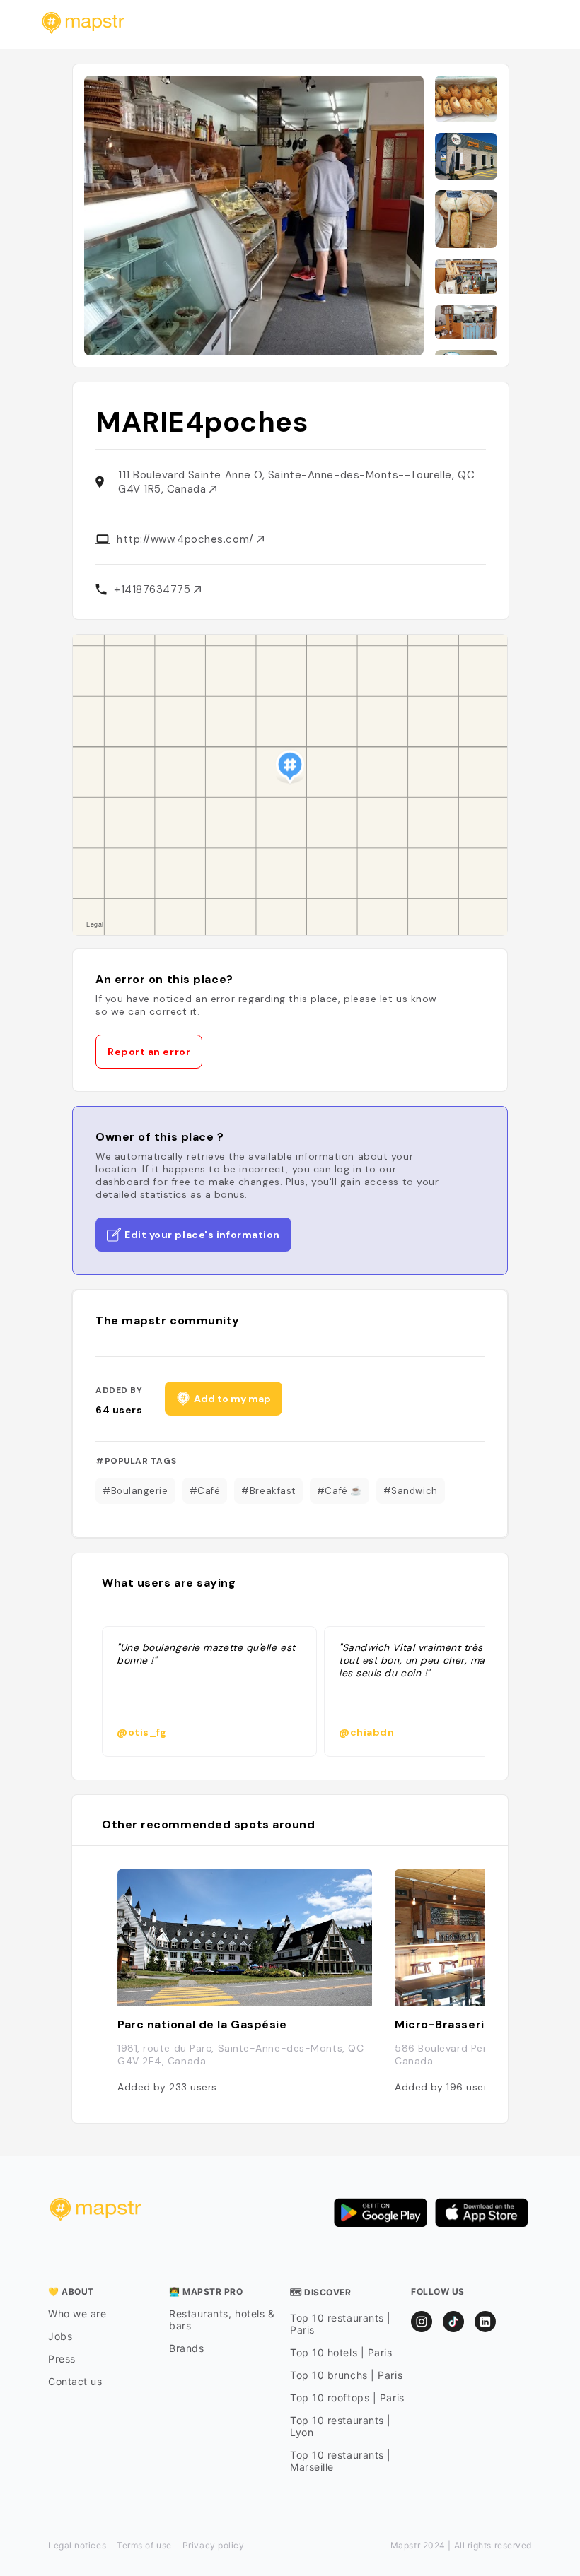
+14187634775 (154, 589)
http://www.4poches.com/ (187, 539)
